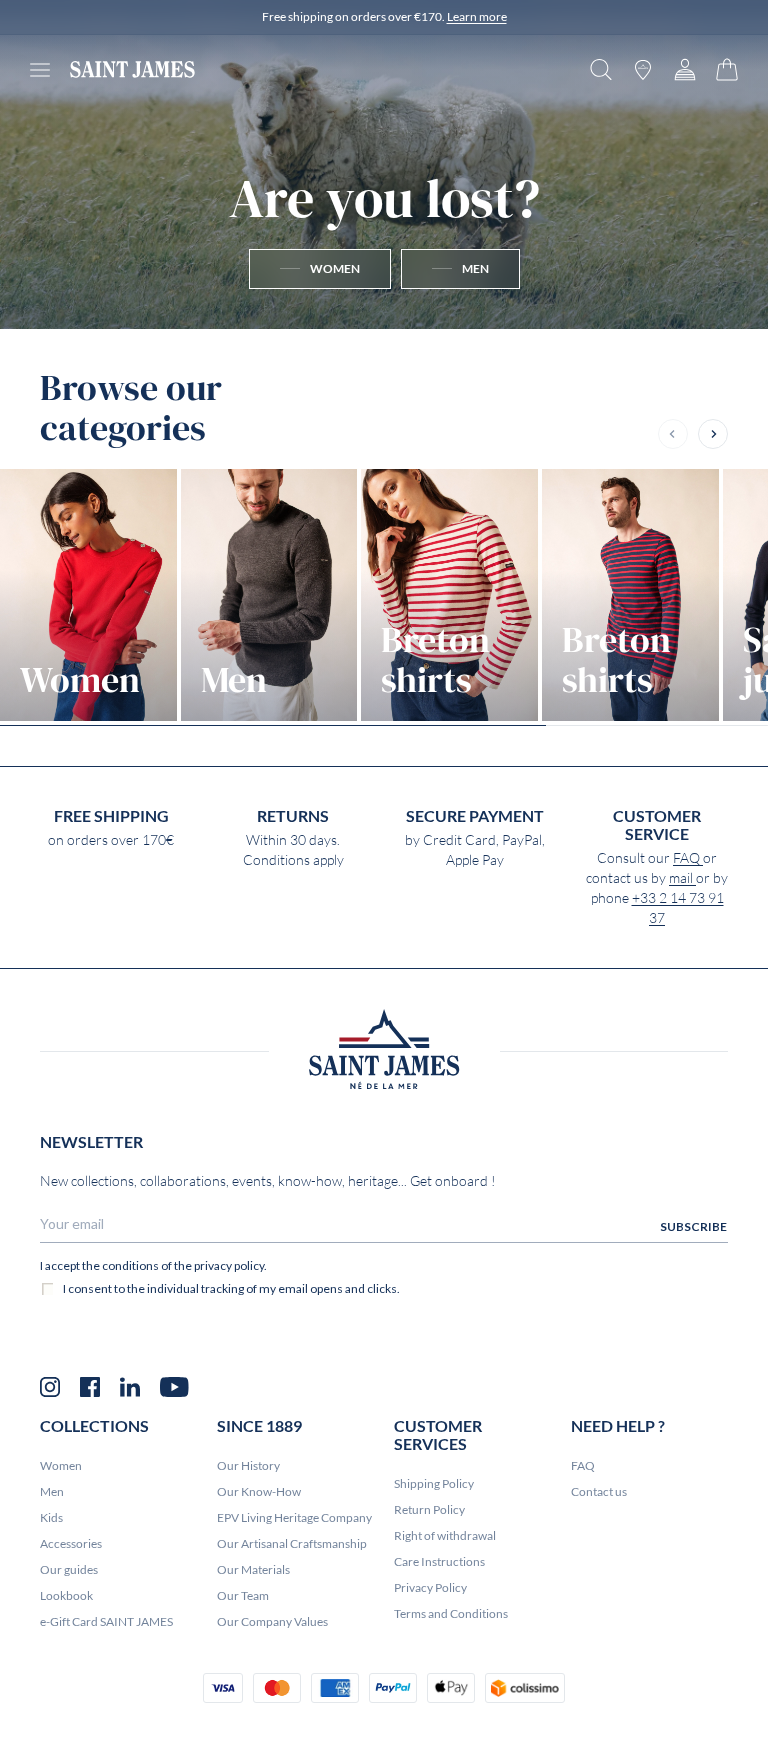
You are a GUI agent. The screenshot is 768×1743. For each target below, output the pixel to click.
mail (682, 878)
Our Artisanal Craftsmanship (292, 1543)
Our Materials (253, 1569)
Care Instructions (439, 1561)
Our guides (69, 1569)
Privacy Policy (430, 1587)
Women (61, 1465)
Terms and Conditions (451, 1613)
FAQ (688, 858)
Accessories (71, 1543)
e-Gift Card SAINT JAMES (106, 1621)
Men (52, 1491)
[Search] (601, 69)
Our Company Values (272, 1621)
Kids (51, 1517)
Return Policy (429, 1509)
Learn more (477, 16)
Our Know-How (259, 1491)
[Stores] (643, 69)
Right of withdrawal (445, 1535)
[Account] (685, 69)
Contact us (599, 1491)
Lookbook (66, 1595)
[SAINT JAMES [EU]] (132, 69)
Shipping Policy (434, 1483)
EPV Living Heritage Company (294, 1517)
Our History (248, 1465)
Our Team (243, 1595)
